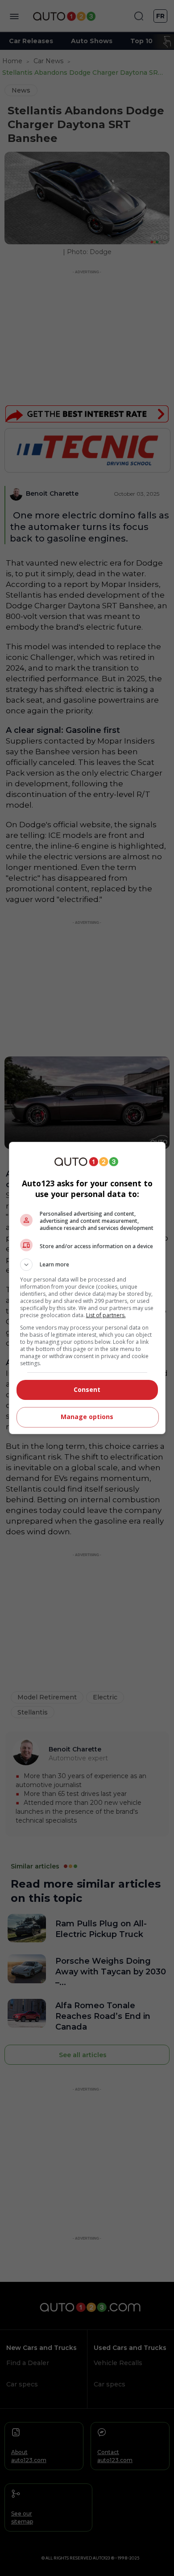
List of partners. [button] (106, 1315)
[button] (87, 1265)
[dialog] (87, 1288)
